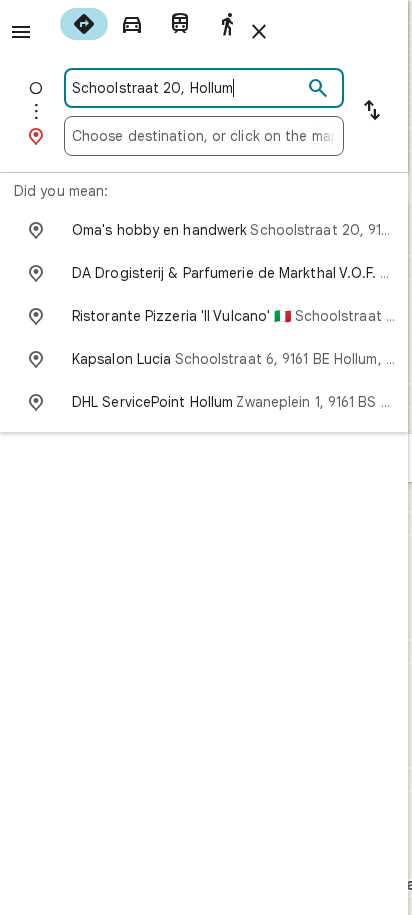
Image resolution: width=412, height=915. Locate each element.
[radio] (84, 24)
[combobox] (187, 88)
